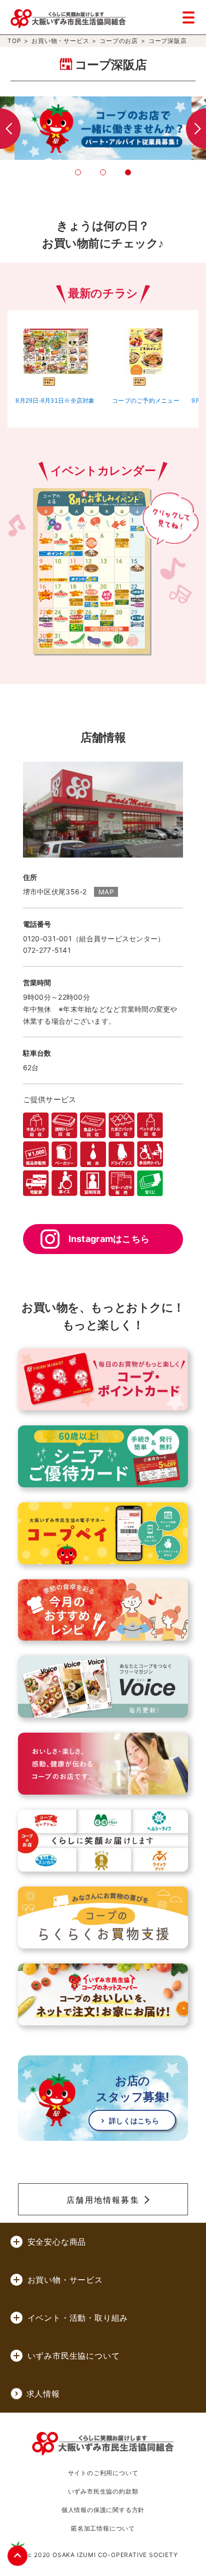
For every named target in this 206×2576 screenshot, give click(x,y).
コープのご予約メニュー (146, 401)
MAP (106, 892)
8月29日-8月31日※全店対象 (55, 401)
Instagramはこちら (109, 1239)
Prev (10, 129)
